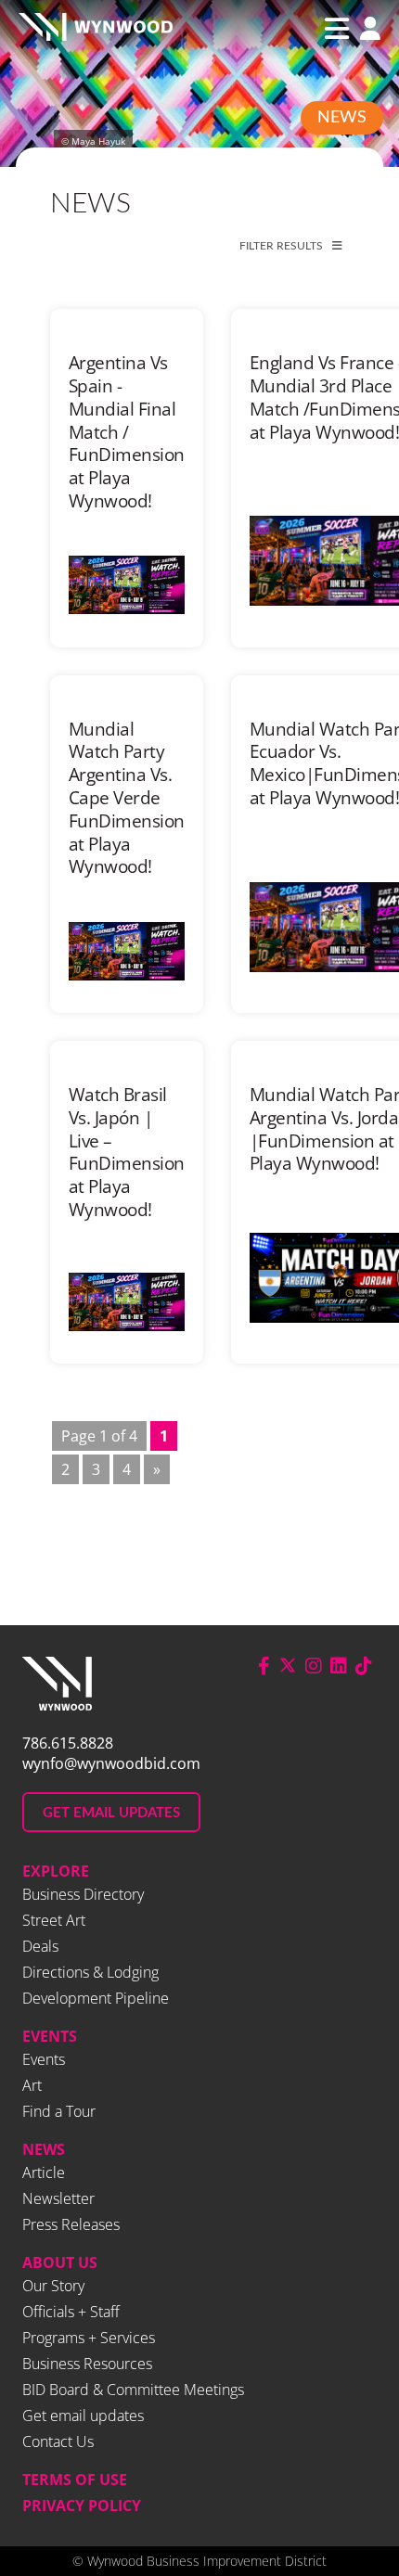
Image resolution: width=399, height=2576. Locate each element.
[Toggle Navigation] (337, 29)
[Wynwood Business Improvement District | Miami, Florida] (96, 29)
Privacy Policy (82, 2506)
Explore (56, 1871)
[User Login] (366, 30)
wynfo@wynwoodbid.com (111, 1763)
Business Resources (87, 2364)
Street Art (54, 1920)
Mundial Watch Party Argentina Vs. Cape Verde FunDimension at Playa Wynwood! (127, 798)
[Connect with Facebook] (264, 1666)
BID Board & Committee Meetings (133, 2390)
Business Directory (83, 1894)
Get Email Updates (111, 1813)
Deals (40, 1946)
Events (50, 2036)
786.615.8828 (68, 1743)
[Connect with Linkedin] (339, 1666)
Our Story (53, 2286)
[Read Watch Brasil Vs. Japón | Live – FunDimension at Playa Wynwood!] (127, 1301)
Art (32, 2085)
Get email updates (83, 2416)
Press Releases (71, 2224)
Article (44, 2172)
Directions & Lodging (90, 1972)
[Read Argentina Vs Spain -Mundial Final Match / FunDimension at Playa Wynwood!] (127, 585)
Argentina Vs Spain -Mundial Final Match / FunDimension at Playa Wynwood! (127, 432)
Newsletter (58, 2198)
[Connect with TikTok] (364, 1666)
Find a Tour (59, 2111)
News (342, 118)
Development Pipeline (96, 1998)
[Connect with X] (288, 1666)
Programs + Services (89, 2338)
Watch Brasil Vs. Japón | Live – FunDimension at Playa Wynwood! (127, 1152)
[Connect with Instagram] (314, 1666)
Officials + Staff (71, 2312)
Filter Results (281, 246)
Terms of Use (75, 2480)
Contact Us (58, 2441)
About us (60, 2262)
